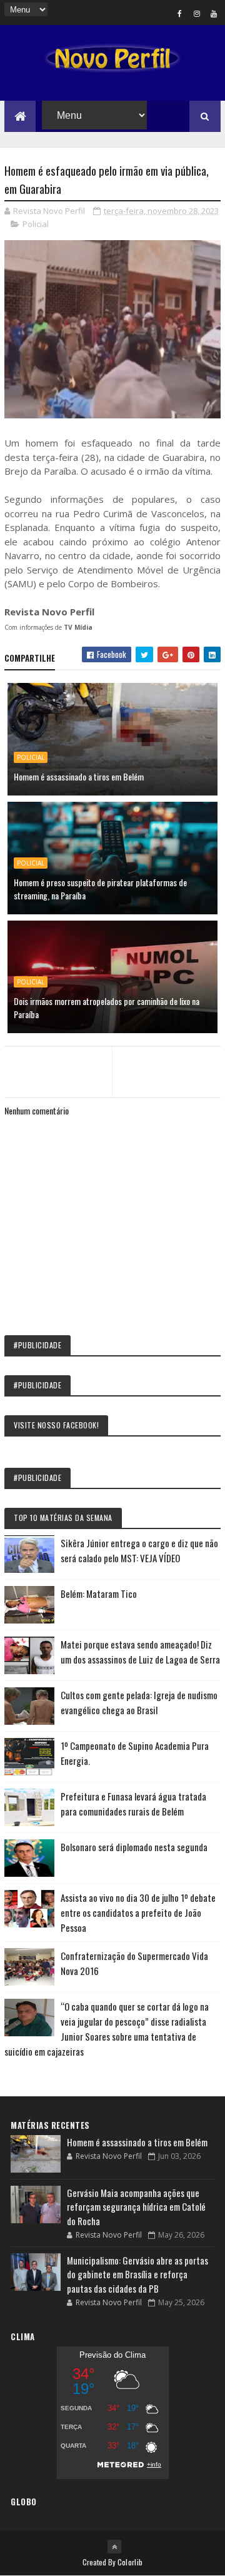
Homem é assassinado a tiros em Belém (79, 776)
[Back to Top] (114, 2547)
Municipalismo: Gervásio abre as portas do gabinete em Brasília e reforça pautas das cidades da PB (137, 2274)
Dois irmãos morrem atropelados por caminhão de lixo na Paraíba (107, 1008)
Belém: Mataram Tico (99, 1594)
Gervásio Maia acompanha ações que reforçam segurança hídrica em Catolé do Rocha (136, 2207)
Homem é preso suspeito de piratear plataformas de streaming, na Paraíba (100, 889)
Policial (36, 224)
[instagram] (197, 13)
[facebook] (180, 13)
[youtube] (214, 13)
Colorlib (130, 2562)
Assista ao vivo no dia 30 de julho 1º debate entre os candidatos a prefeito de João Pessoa (138, 1912)
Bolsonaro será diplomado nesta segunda (134, 1847)
